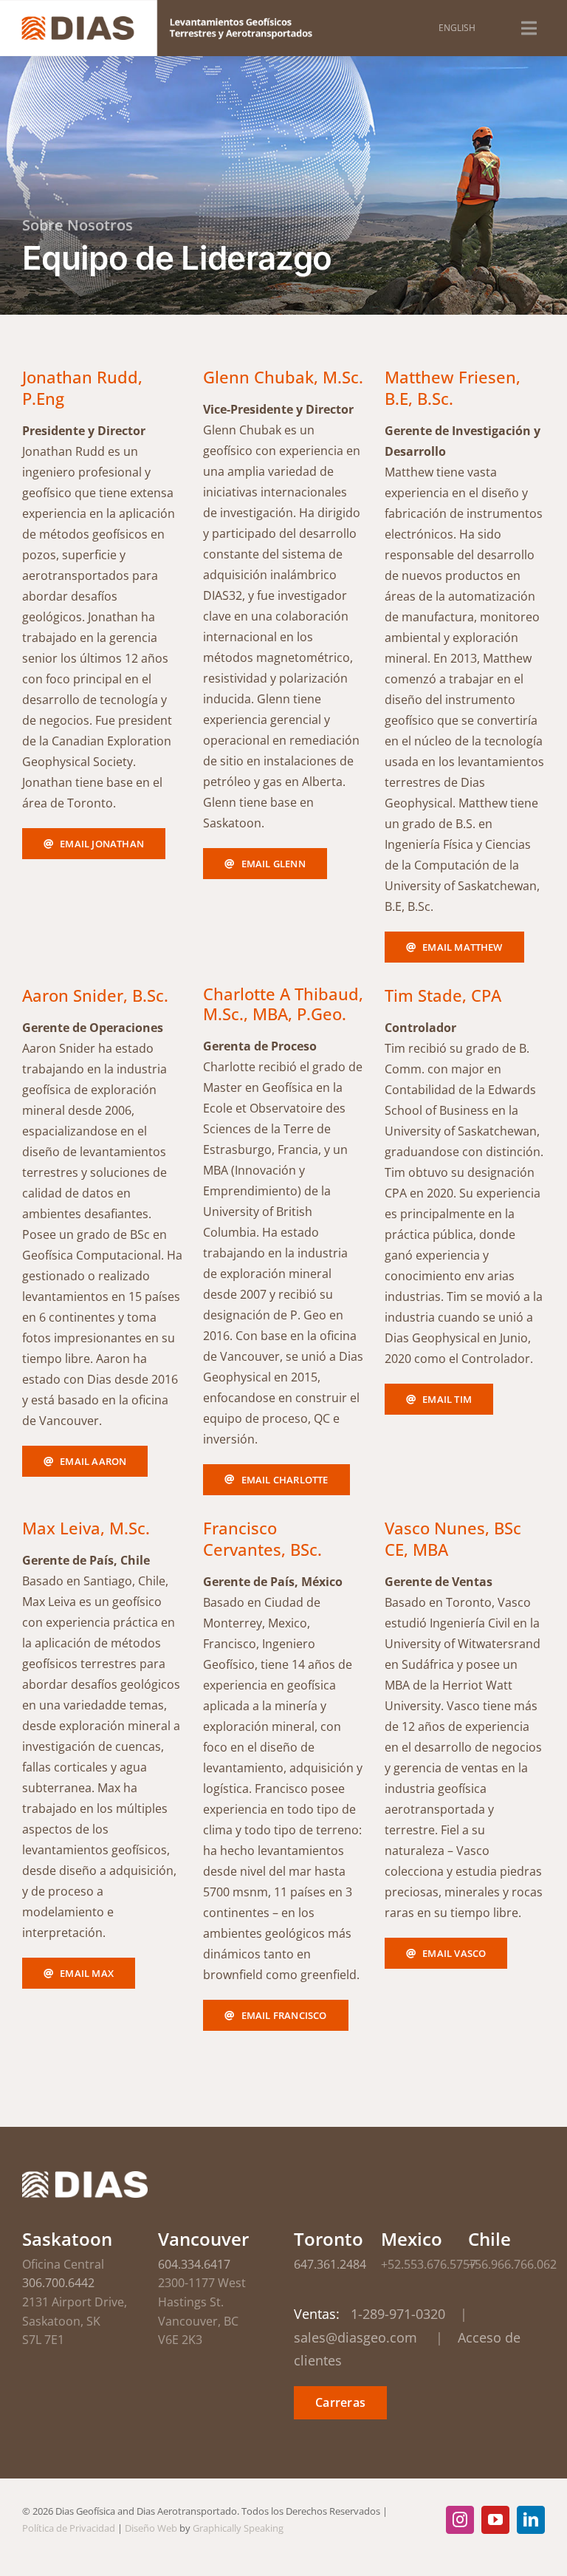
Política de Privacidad (69, 2528)
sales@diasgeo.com (355, 2337)
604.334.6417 (194, 2264)
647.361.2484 (330, 2264)
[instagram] (460, 2520)
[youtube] (495, 2520)
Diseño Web (151, 2528)
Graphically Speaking (238, 2528)
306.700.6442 (58, 2283)
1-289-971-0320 (398, 2314)
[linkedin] (531, 2520)
